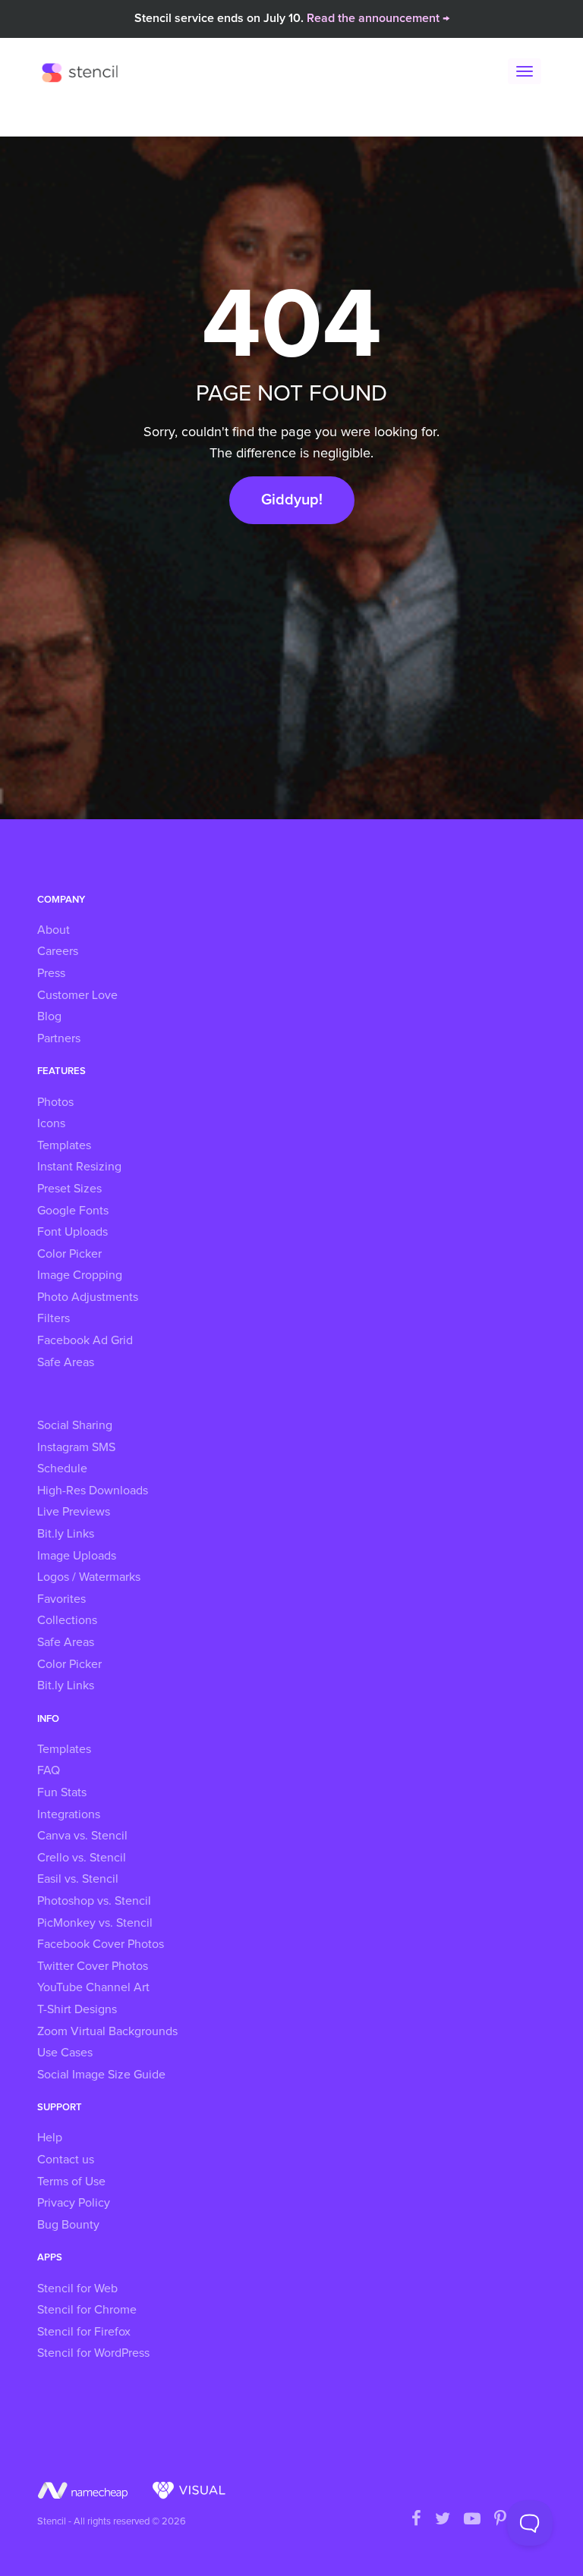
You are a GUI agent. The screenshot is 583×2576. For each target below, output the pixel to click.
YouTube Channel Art (93, 1987)
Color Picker (69, 1254)
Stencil (84, 72)
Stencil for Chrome (87, 2310)
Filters (54, 1318)
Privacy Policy (74, 2203)
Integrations (69, 1814)
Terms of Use (71, 2182)
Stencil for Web (77, 2289)
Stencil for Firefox (84, 2332)
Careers (58, 951)
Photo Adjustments (88, 1297)
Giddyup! (292, 500)
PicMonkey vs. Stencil (95, 1923)
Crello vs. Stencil (82, 1858)
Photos (55, 1102)
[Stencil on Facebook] (416, 2520)
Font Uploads (72, 1232)
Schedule (62, 1469)
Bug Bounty (68, 2225)
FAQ (49, 1770)
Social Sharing (75, 1425)
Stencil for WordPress (93, 2353)
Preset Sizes (69, 1189)
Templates (64, 1145)
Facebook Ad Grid (85, 1340)
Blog (49, 1016)
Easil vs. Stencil (78, 1879)
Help (50, 2138)
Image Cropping (80, 1275)
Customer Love (77, 995)
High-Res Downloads (93, 1491)
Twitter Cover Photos (93, 1966)
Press (51, 973)
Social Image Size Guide (101, 2075)
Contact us (66, 2160)
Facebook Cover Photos (101, 1944)
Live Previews (74, 1512)
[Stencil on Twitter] (443, 2520)
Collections (67, 1620)
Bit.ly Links (66, 1534)
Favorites (61, 1599)
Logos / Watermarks (89, 1577)
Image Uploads (77, 1556)
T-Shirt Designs (77, 2009)
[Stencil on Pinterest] (500, 2520)
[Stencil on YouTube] (472, 2520)
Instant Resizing (79, 1167)
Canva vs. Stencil (82, 1836)
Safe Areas (66, 1362)
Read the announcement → (378, 18)
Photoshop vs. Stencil (94, 1901)
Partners (59, 1038)
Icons (51, 1123)
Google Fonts (73, 1211)
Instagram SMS (76, 1447)
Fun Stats (62, 1792)
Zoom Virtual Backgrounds (107, 2031)
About (54, 930)
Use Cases (65, 2053)
